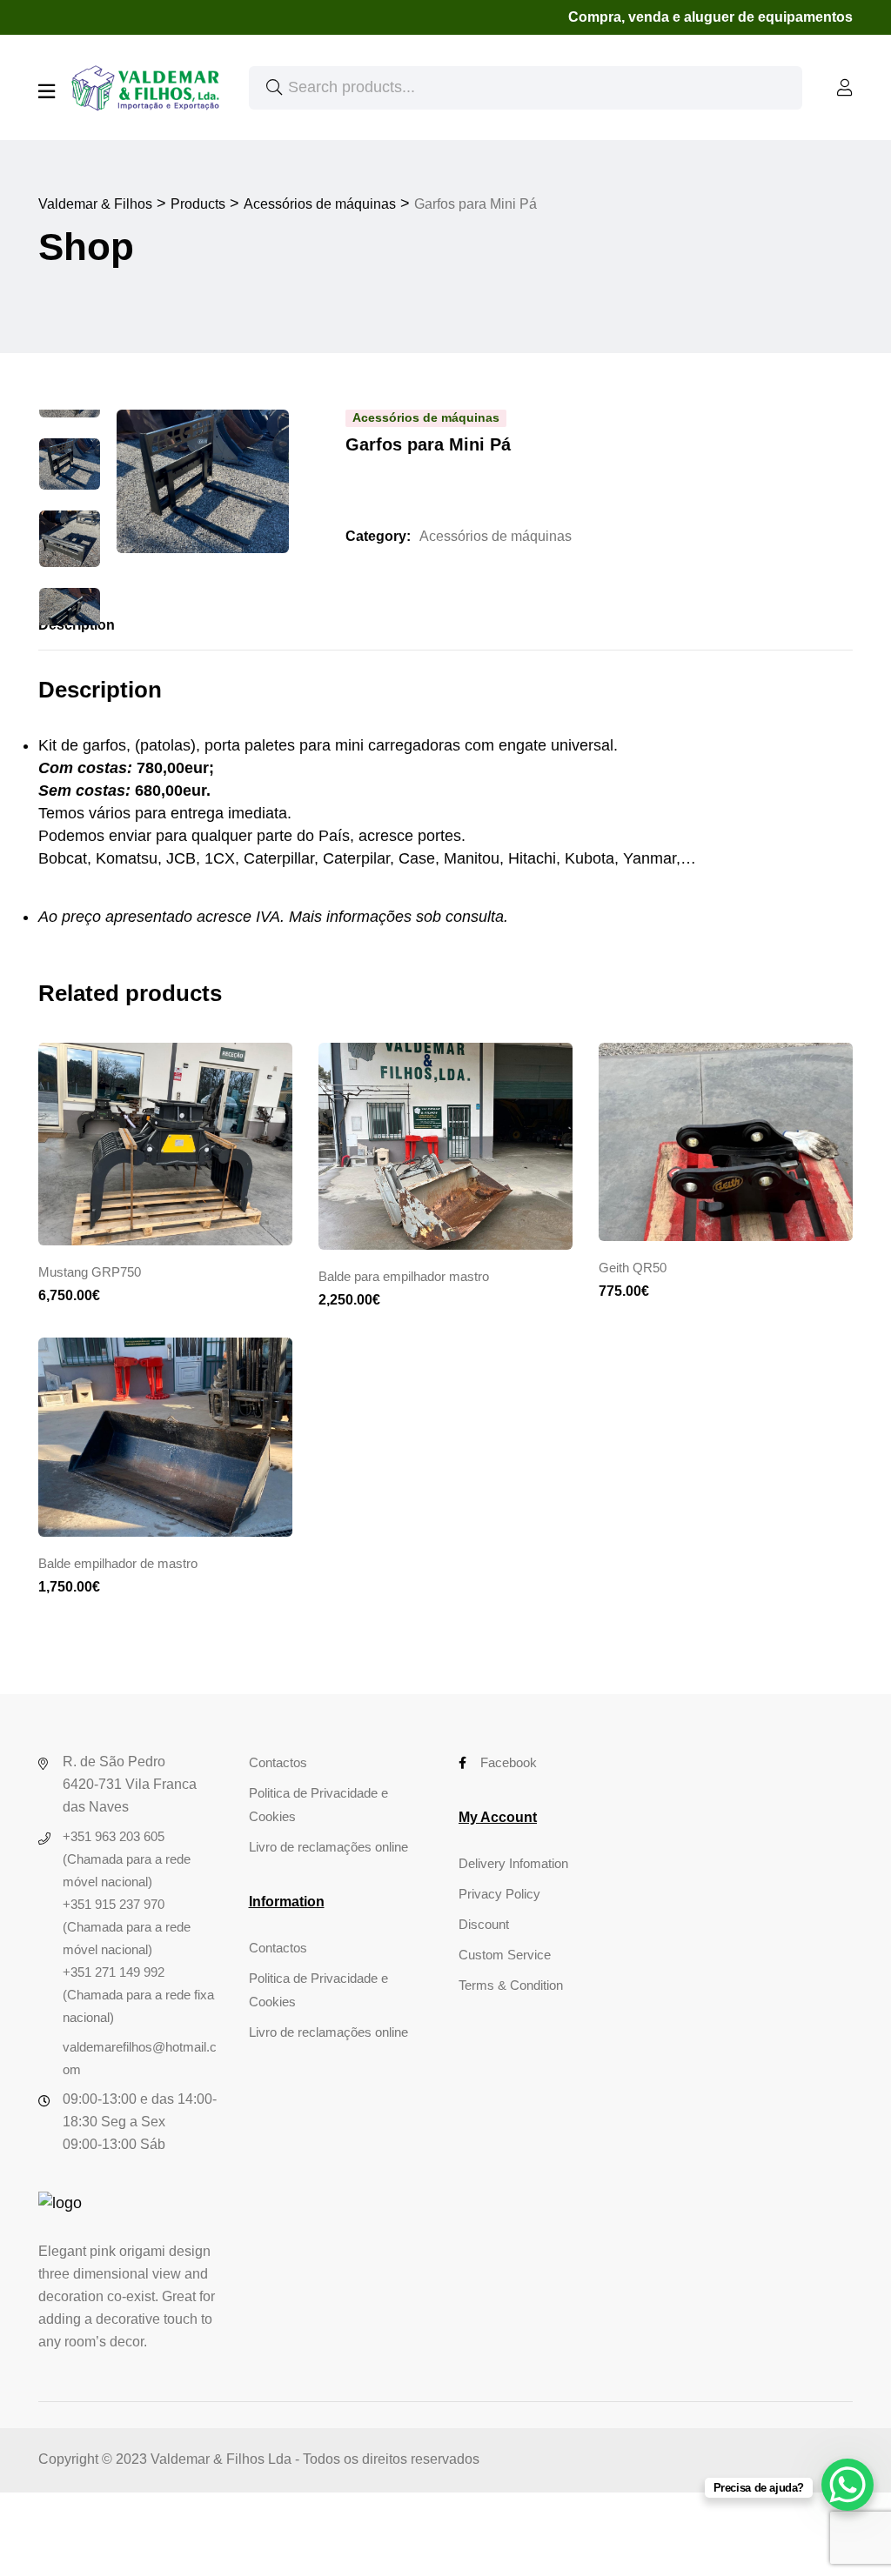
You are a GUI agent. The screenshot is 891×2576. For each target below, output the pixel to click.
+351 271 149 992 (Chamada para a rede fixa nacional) (138, 1995)
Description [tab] (77, 625)
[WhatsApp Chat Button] (847, 2485)
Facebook (509, 1762)
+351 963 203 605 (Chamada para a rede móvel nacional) (127, 1859)
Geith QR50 (633, 1268)
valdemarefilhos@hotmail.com (140, 2058)
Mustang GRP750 (90, 1272)
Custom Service (505, 1955)
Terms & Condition (511, 1985)
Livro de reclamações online (328, 1847)
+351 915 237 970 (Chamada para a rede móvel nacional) (127, 1927)
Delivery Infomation (513, 1863)
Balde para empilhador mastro (404, 1276)
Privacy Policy (499, 1894)
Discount (484, 1924)
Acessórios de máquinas (496, 536)
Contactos (278, 1762)
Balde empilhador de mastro (118, 1563)
